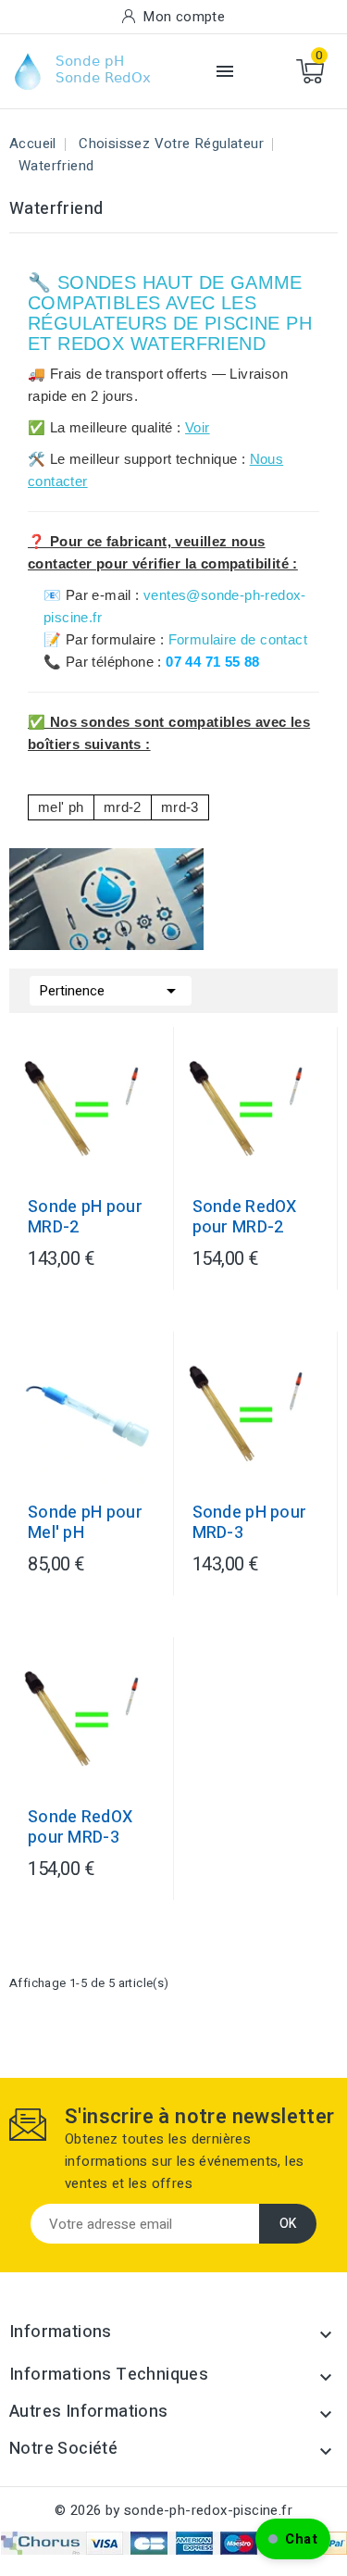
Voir (198, 427)
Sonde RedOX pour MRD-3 (80, 1828)
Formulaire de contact (238, 639)
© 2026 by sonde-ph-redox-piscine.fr (173, 2510)
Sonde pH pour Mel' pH (85, 1523)
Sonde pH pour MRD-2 (85, 1218)
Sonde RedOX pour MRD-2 (245, 1218)
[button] (293, 2539)
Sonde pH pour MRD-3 (250, 1523)
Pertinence (111, 991)
